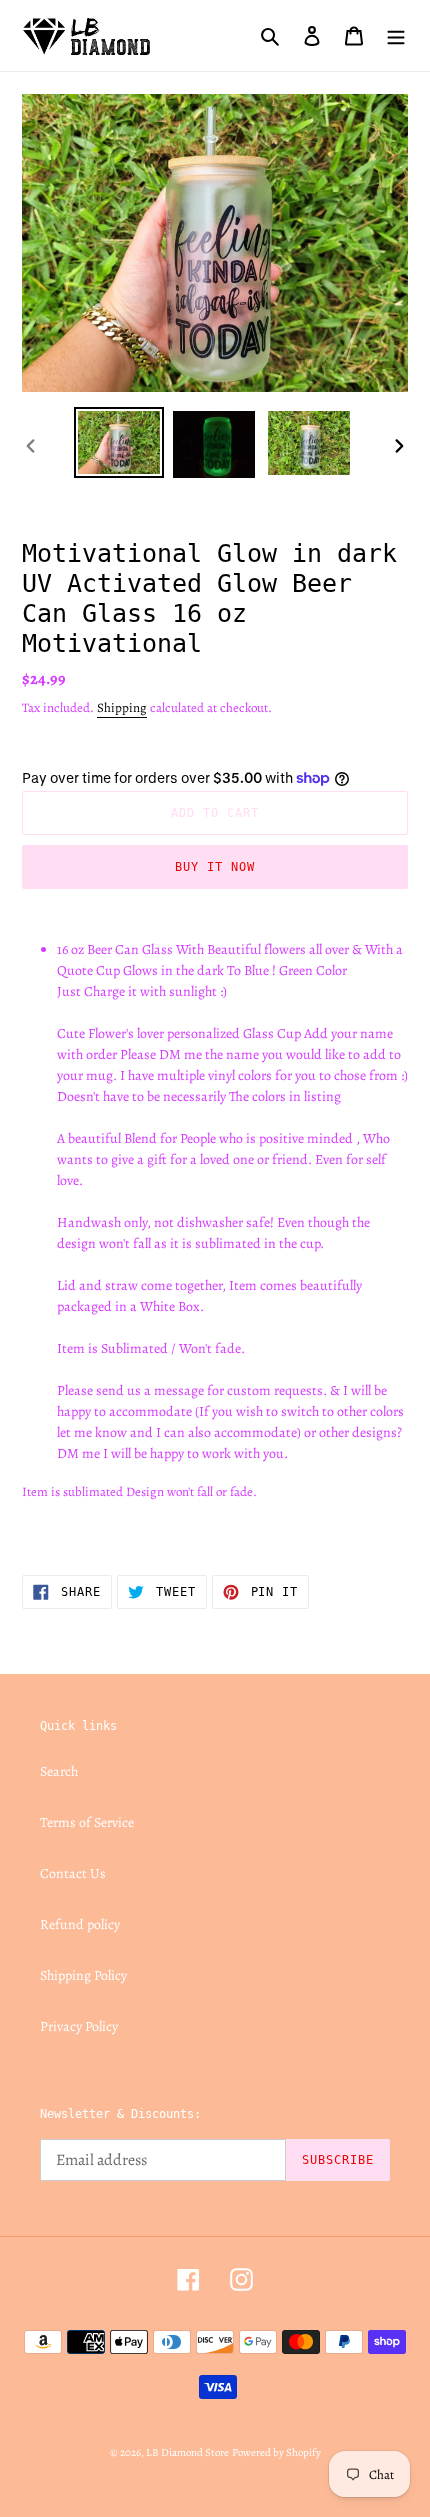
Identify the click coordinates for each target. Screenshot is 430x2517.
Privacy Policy (79, 2026)
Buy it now (215, 867)
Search (59, 1771)
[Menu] (396, 35)
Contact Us (73, 1873)
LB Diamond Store (187, 2452)
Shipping (122, 707)
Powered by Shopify (276, 2452)
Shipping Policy (83, 1975)
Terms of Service (87, 1822)
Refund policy (80, 1924)
